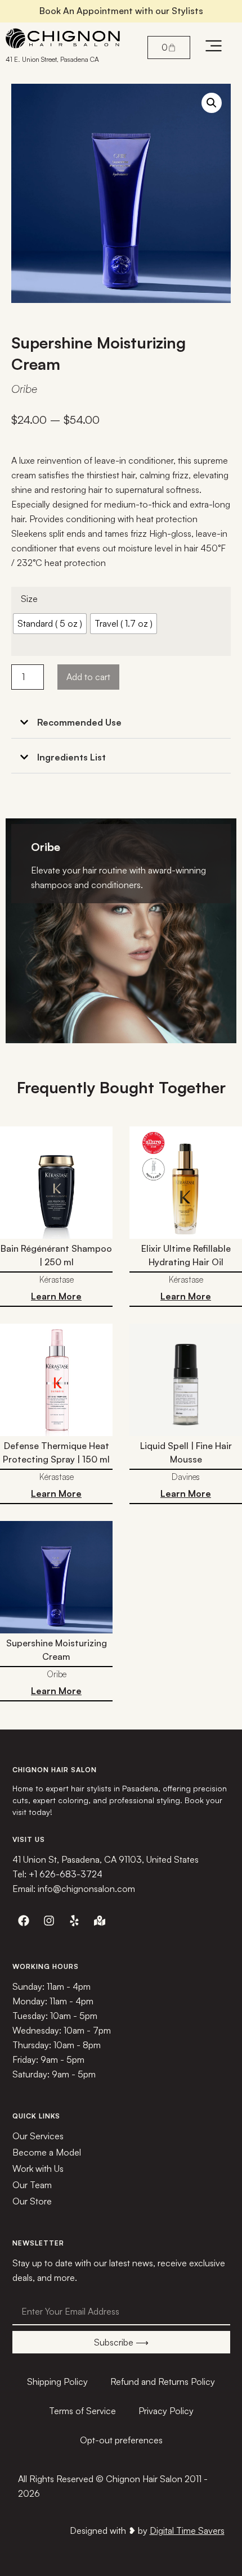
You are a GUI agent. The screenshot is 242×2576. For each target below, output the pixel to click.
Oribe (24, 389)
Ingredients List (71, 757)
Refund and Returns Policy (163, 2382)
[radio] (50, 624)
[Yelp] (74, 1921)
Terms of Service (82, 2411)
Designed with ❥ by (147, 2530)
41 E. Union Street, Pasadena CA (52, 59)
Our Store (32, 2201)
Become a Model (47, 2152)
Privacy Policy (166, 2411)
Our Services (38, 2136)
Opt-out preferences (121, 2440)
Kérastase (57, 1280)
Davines (186, 1477)
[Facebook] (24, 1921)
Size (29, 599)
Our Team (32, 2185)
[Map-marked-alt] (100, 1921)
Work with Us (38, 2168)
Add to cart (88, 677)
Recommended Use (79, 722)
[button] (212, 103)
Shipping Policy (57, 2382)
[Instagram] (49, 1921)
